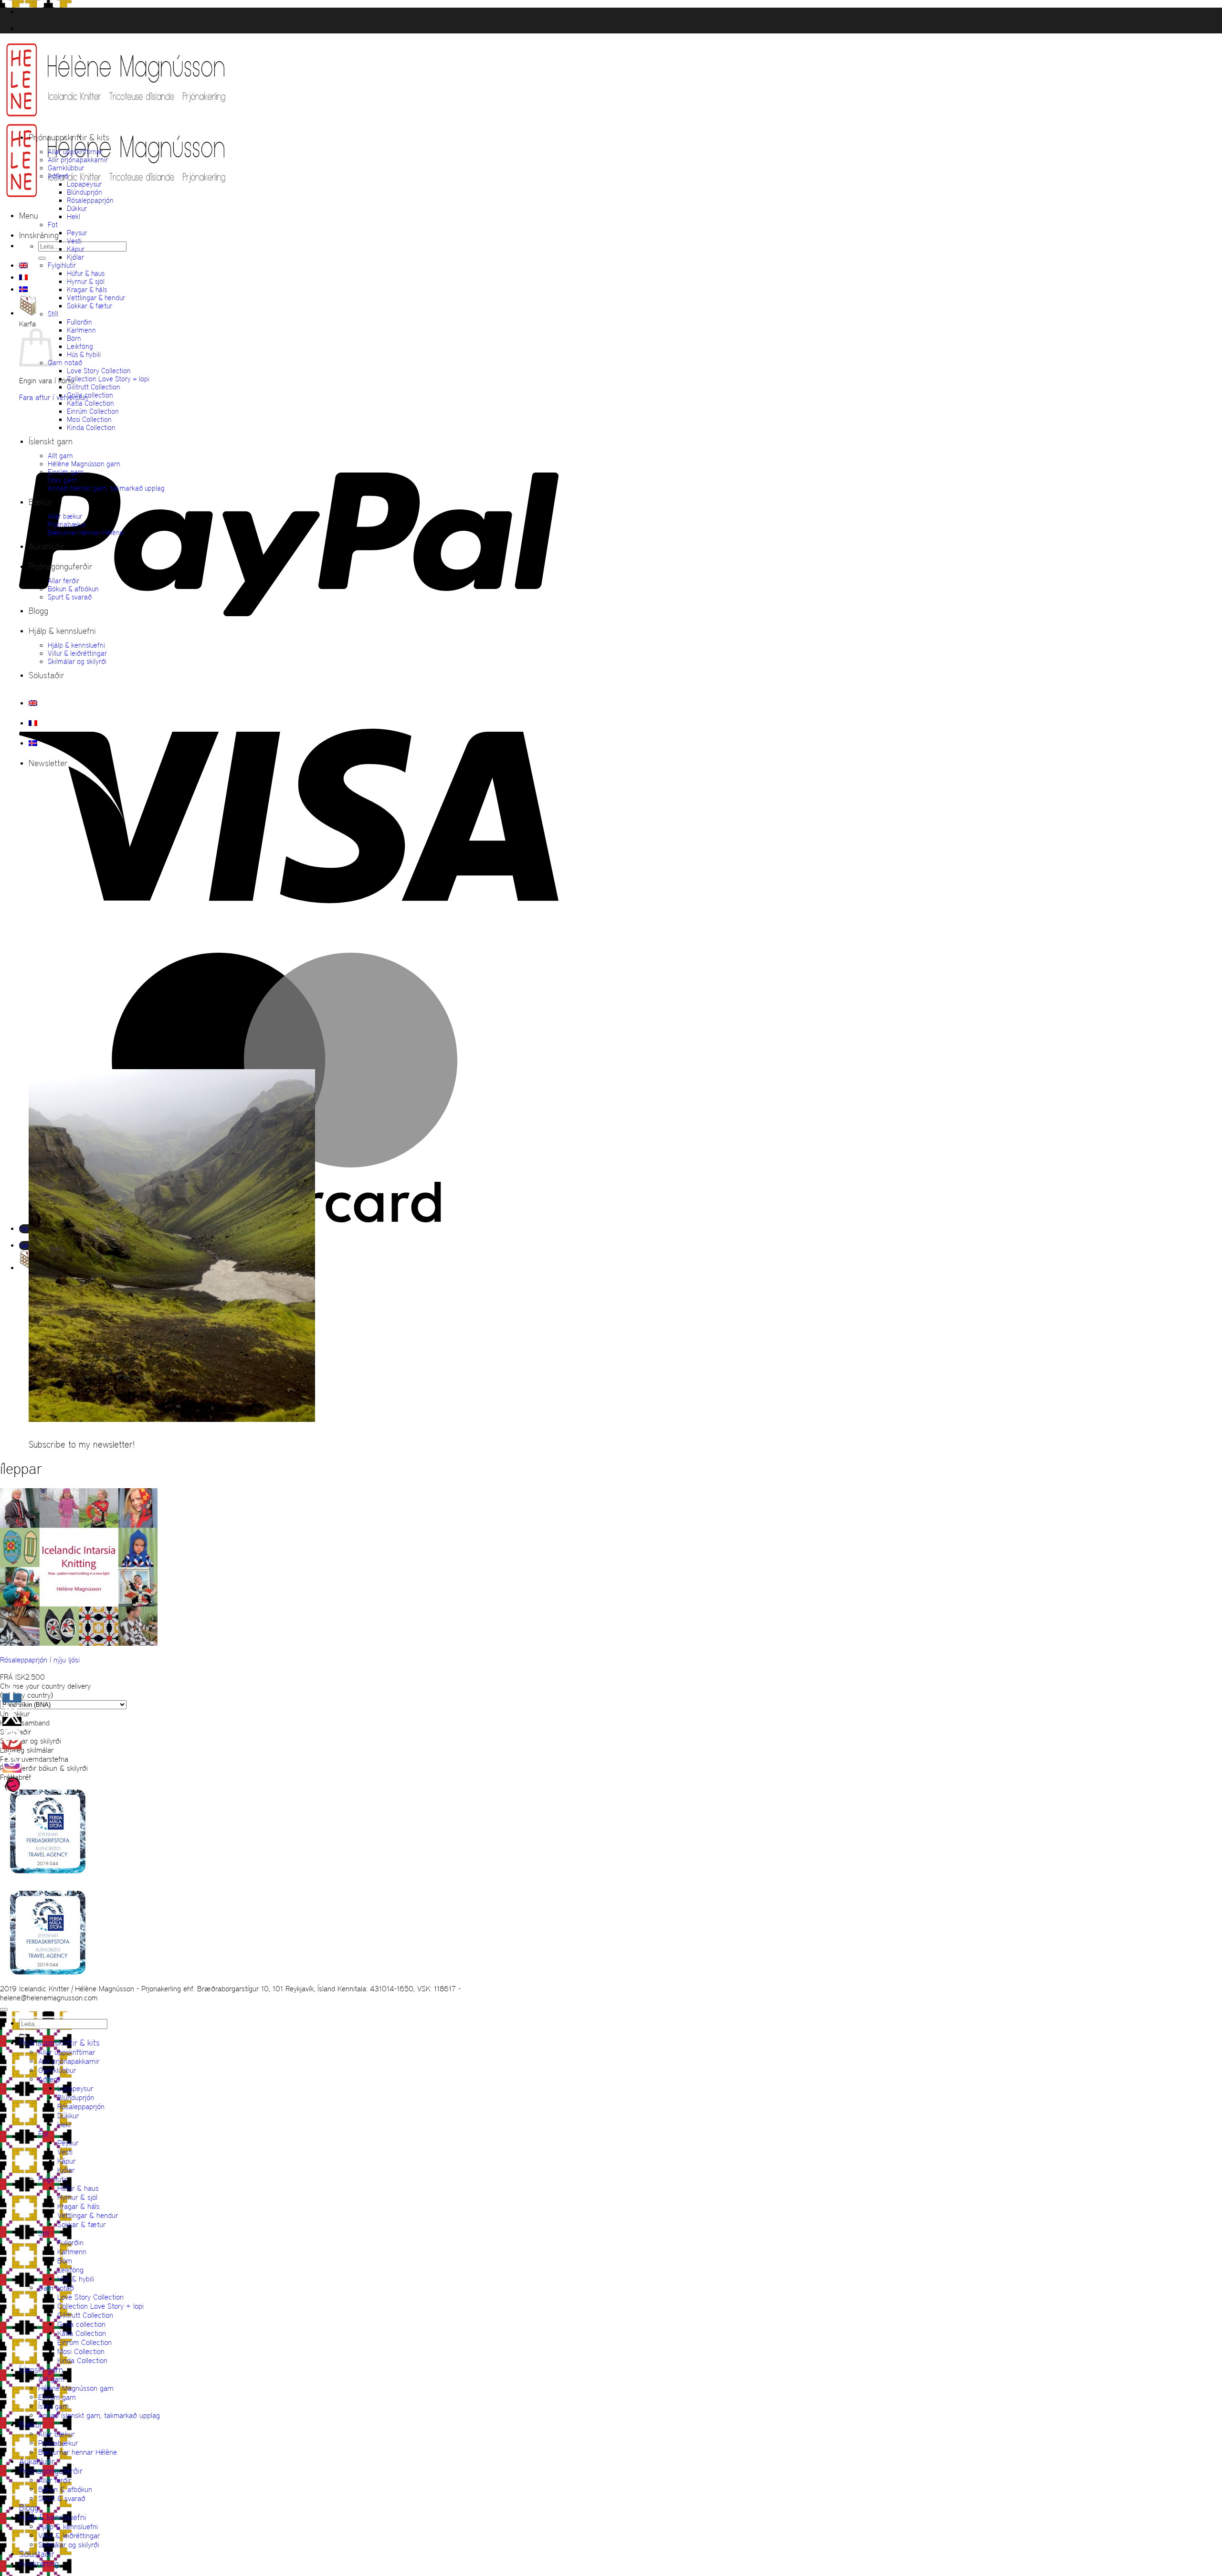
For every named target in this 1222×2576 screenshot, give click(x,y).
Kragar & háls (87, 289)
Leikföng (80, 346)
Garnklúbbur (66, 168)
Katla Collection (90, 403)
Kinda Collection (91, 427)
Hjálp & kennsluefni (62, 631)
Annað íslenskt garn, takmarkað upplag (106, 488)
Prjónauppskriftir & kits (69, 137)
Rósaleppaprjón (90, 200)
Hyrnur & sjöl (86, 281)
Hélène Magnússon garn (84, 464)
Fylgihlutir (62, 265)
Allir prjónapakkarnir (78, 160)
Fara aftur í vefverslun (53, 397)
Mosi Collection (89, 419)
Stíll (53, 314)
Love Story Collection (99, 371)
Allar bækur (65, 516)
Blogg (38, 611)
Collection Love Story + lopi (108, 379)
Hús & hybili (84, 354)
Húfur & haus (86, 273)
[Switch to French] (23, 277)
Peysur (77, 233)
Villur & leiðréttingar (77, 653)
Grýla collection (90, 395)
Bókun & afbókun (73, 589)
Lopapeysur (84, 184)
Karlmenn (81, 330)
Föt (53, 225)
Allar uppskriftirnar (75, 152)
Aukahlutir (46, 547)
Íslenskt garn (51, 442)
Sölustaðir (46, 675)
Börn (74, 338)
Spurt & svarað (70, 597)
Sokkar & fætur (90, 306)
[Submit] (42, 258)
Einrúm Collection (93, 411)
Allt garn (60, 456)
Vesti (74, 241)
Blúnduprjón (84, 192)
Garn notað (65, 363)
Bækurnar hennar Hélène (86, 532)
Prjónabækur (67, 524)
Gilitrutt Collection (94, 387)
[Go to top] (4, 2009)
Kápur (76, 249)
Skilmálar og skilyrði (77, 661)
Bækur (40, 502)
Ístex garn (63, 480)
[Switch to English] (23, 265)
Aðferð (58, 176)
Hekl (74, 216)
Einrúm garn (66, 472)
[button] (29, 216)
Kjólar (75, 257)
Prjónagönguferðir (60, 567)
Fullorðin (79, 322)
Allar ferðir (63, 581)
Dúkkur (77, 208)
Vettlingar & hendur (96, 298)
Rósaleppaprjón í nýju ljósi (40, 1660)
